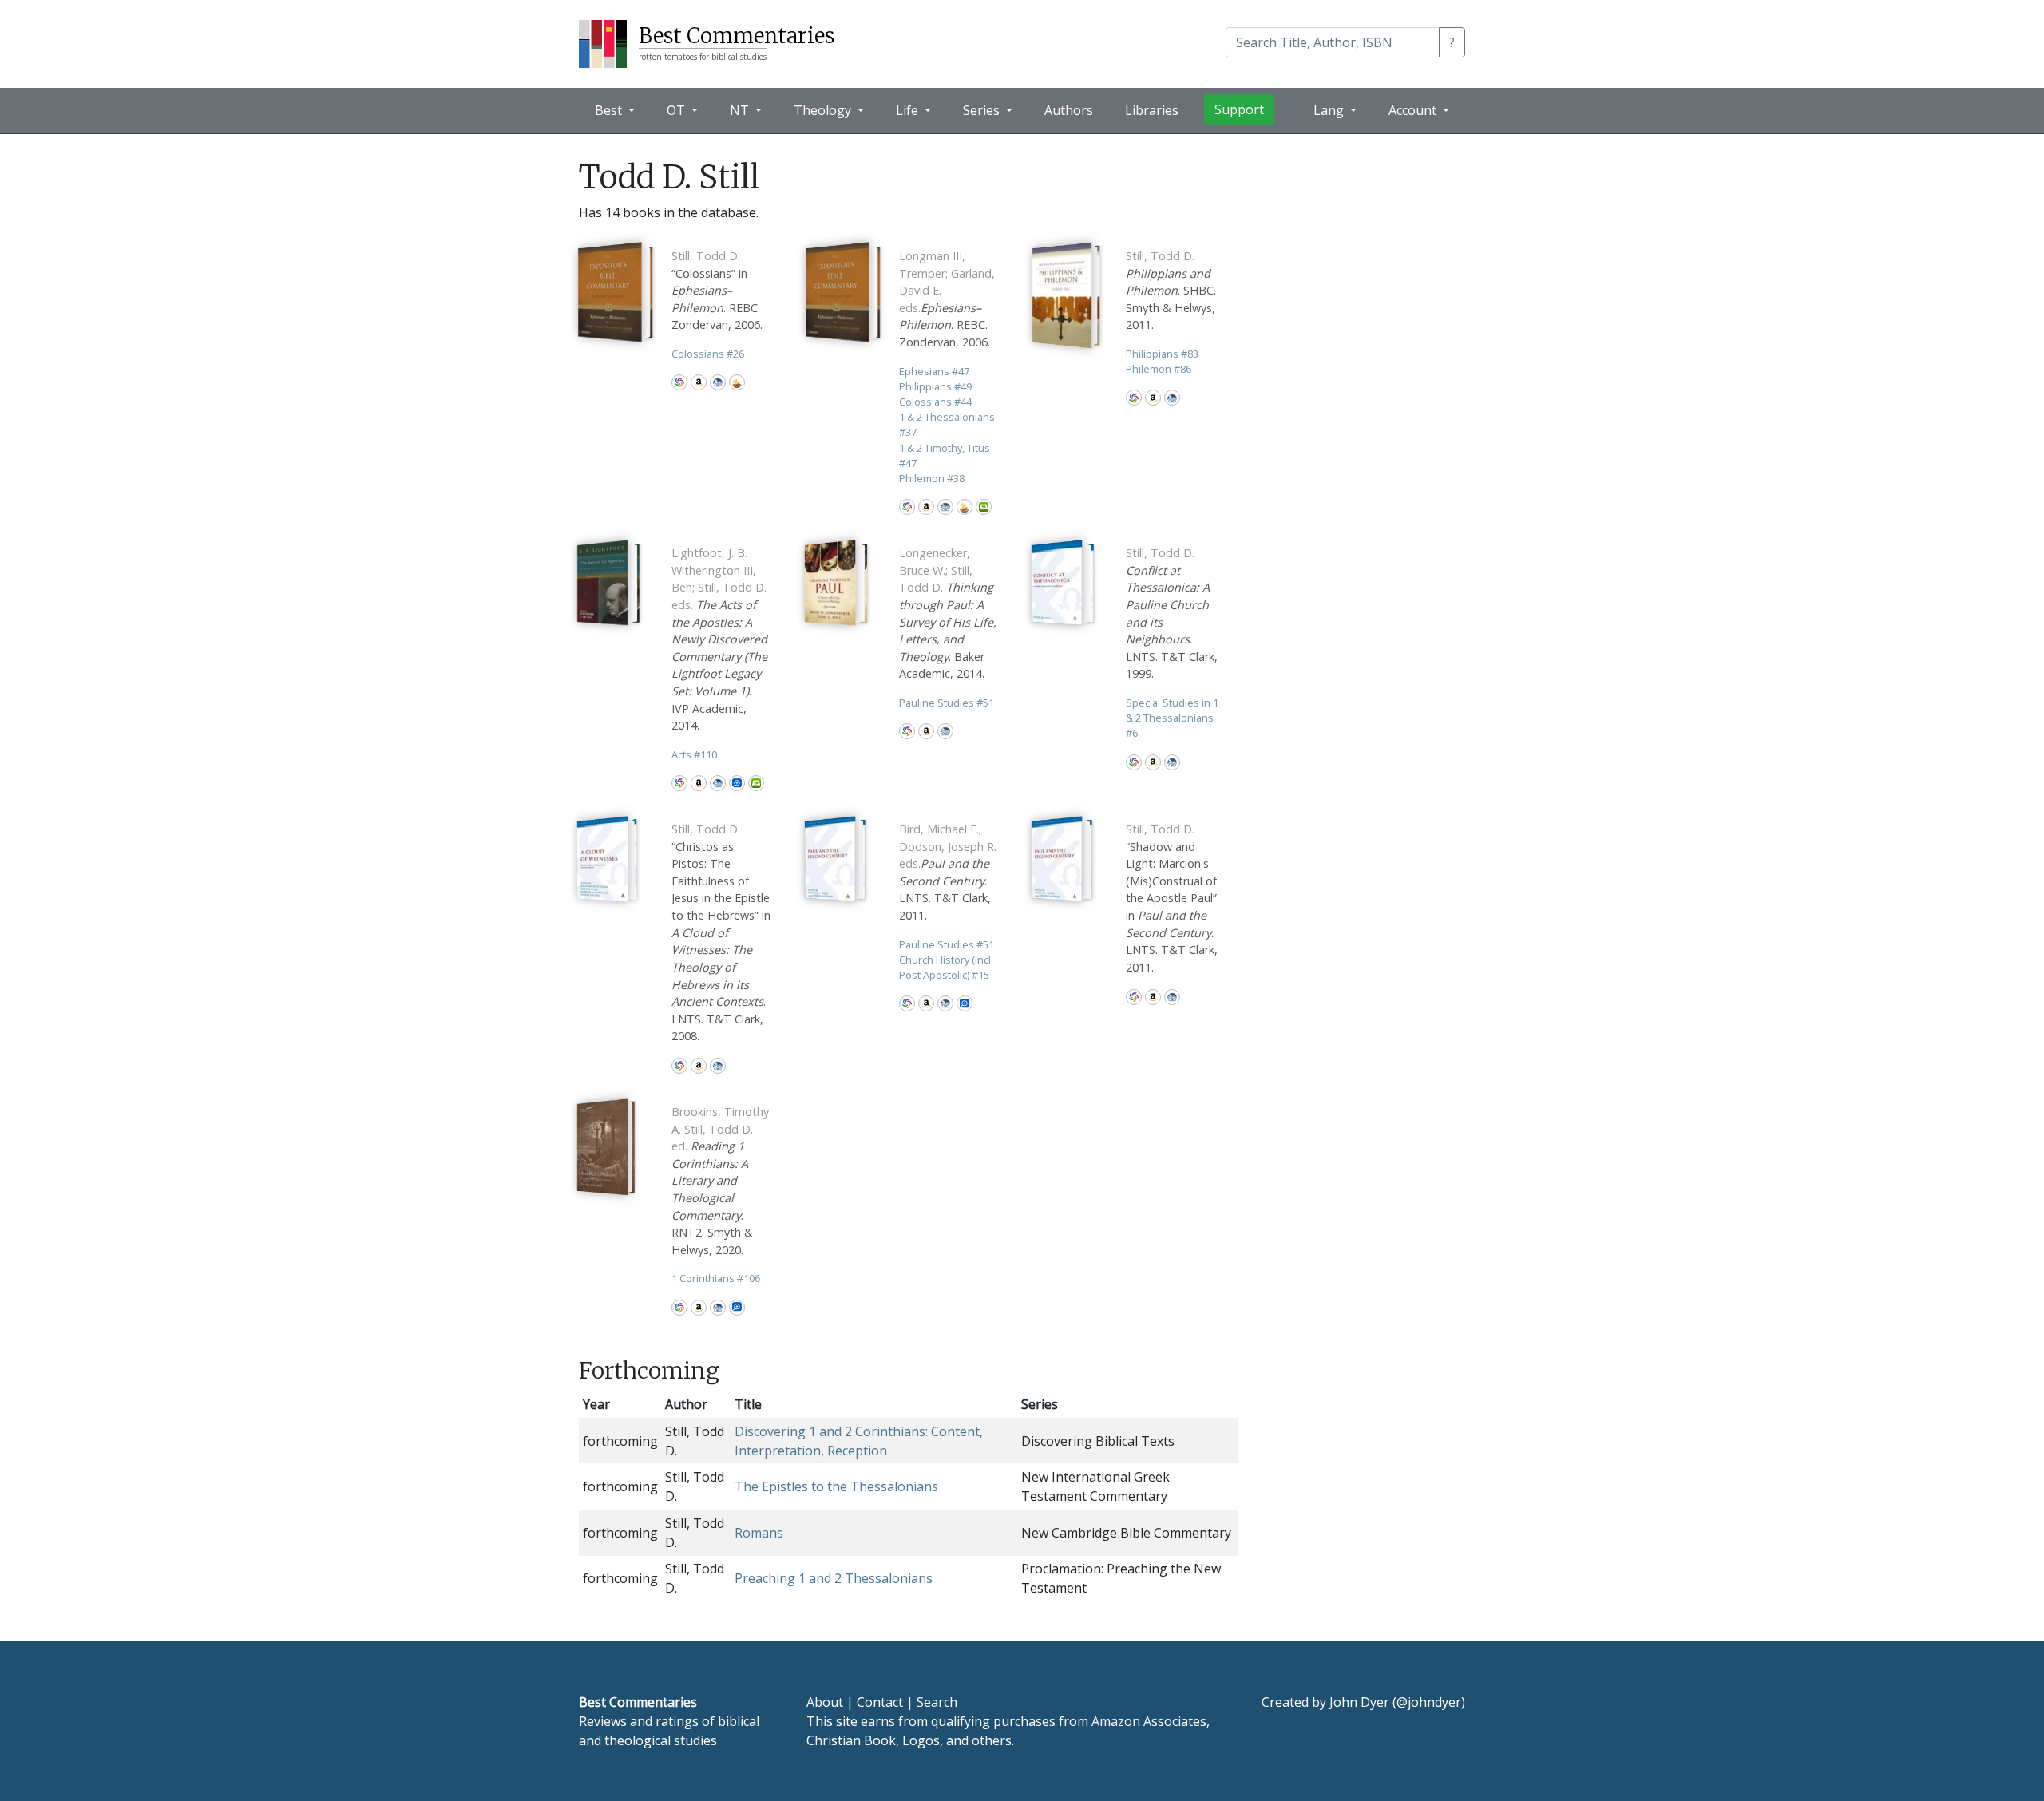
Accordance (737, 382)
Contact (880, 1702)
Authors (1069, 110)
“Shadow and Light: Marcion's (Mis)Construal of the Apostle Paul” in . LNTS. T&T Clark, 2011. (1172, 898)
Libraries (1152, 110)
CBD (718, 382)
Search (937, 1702)
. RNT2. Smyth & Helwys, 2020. (720, 1181)
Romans (759, 1533)
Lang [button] (1330, 110)
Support (1239, 109)
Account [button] (1414, 110)
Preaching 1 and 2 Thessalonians (834, 1578)
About (825, 1702)
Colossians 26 (708, 354)
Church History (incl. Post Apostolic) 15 (946, 967)
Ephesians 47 (934, 371)
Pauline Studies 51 (947, 703)
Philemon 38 (932, 478)
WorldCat (679, 382)
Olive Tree (984, 507)
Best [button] (610, 110)
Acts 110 (694, 754)
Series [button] (983, 110)
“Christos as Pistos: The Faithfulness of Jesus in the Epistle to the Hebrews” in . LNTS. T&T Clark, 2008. (721, 932)
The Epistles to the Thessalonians (836, 1486)
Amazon (699, 382)
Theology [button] (824, 110)
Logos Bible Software (737, 783)
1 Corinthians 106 (716, 1278)
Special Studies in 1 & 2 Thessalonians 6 (1172, 718)
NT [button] (741, 110)
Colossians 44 (935, 402)
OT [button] (677, 110)
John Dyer (1359, 1702)
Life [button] (909, 110)
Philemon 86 (1159, 369)
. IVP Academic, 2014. (719, 639)
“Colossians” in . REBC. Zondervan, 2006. (717, 290)
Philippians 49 (935, 386)
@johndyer (1429, 1702)
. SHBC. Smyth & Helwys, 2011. (1171, 290)
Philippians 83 (1162, 354)
